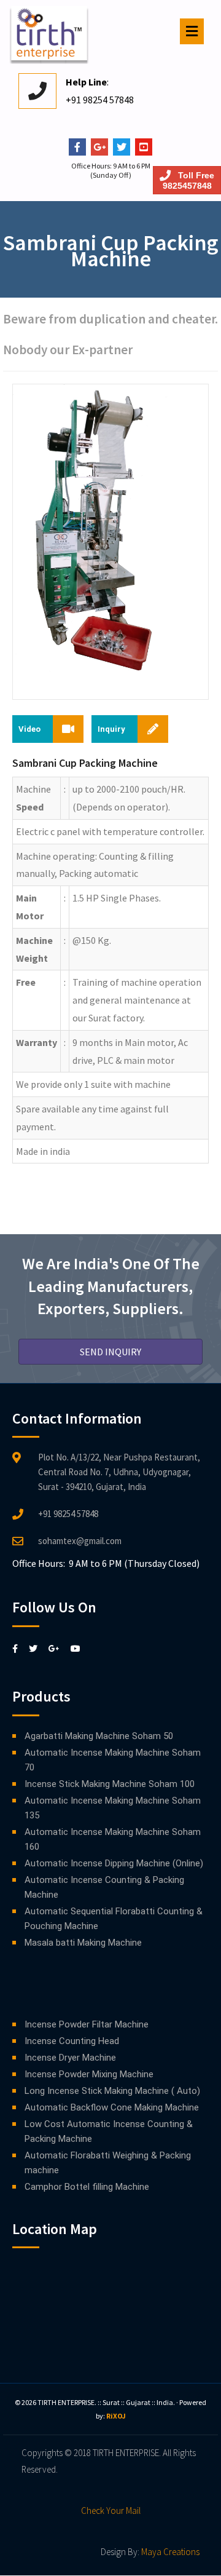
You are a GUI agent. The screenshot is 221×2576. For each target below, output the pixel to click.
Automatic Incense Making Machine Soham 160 (113, 1839)
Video (29, 729)
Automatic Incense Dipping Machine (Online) (114, 1863)
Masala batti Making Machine (83, 1943)
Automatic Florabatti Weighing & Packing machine (108, 2163)
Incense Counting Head (72, 2041)
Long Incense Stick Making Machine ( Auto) (112, 2091)
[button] (110, 1352)
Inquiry (111, 729)
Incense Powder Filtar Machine (87, 2024)
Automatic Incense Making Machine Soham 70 (113, 1760)
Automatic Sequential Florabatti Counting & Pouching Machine (114, 1919)
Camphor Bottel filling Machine (87, 2187)
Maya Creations (170, 2552)
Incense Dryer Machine (70, 2058)
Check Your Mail (111, 2511)
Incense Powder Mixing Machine (89, 2074)
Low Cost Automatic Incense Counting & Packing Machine (109, 2131)
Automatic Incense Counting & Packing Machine (104, 1887)
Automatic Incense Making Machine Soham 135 (113, 1808)
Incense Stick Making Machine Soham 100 (110, 1784)
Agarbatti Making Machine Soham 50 (99, 1736)
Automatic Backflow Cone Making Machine (112, 2107)
